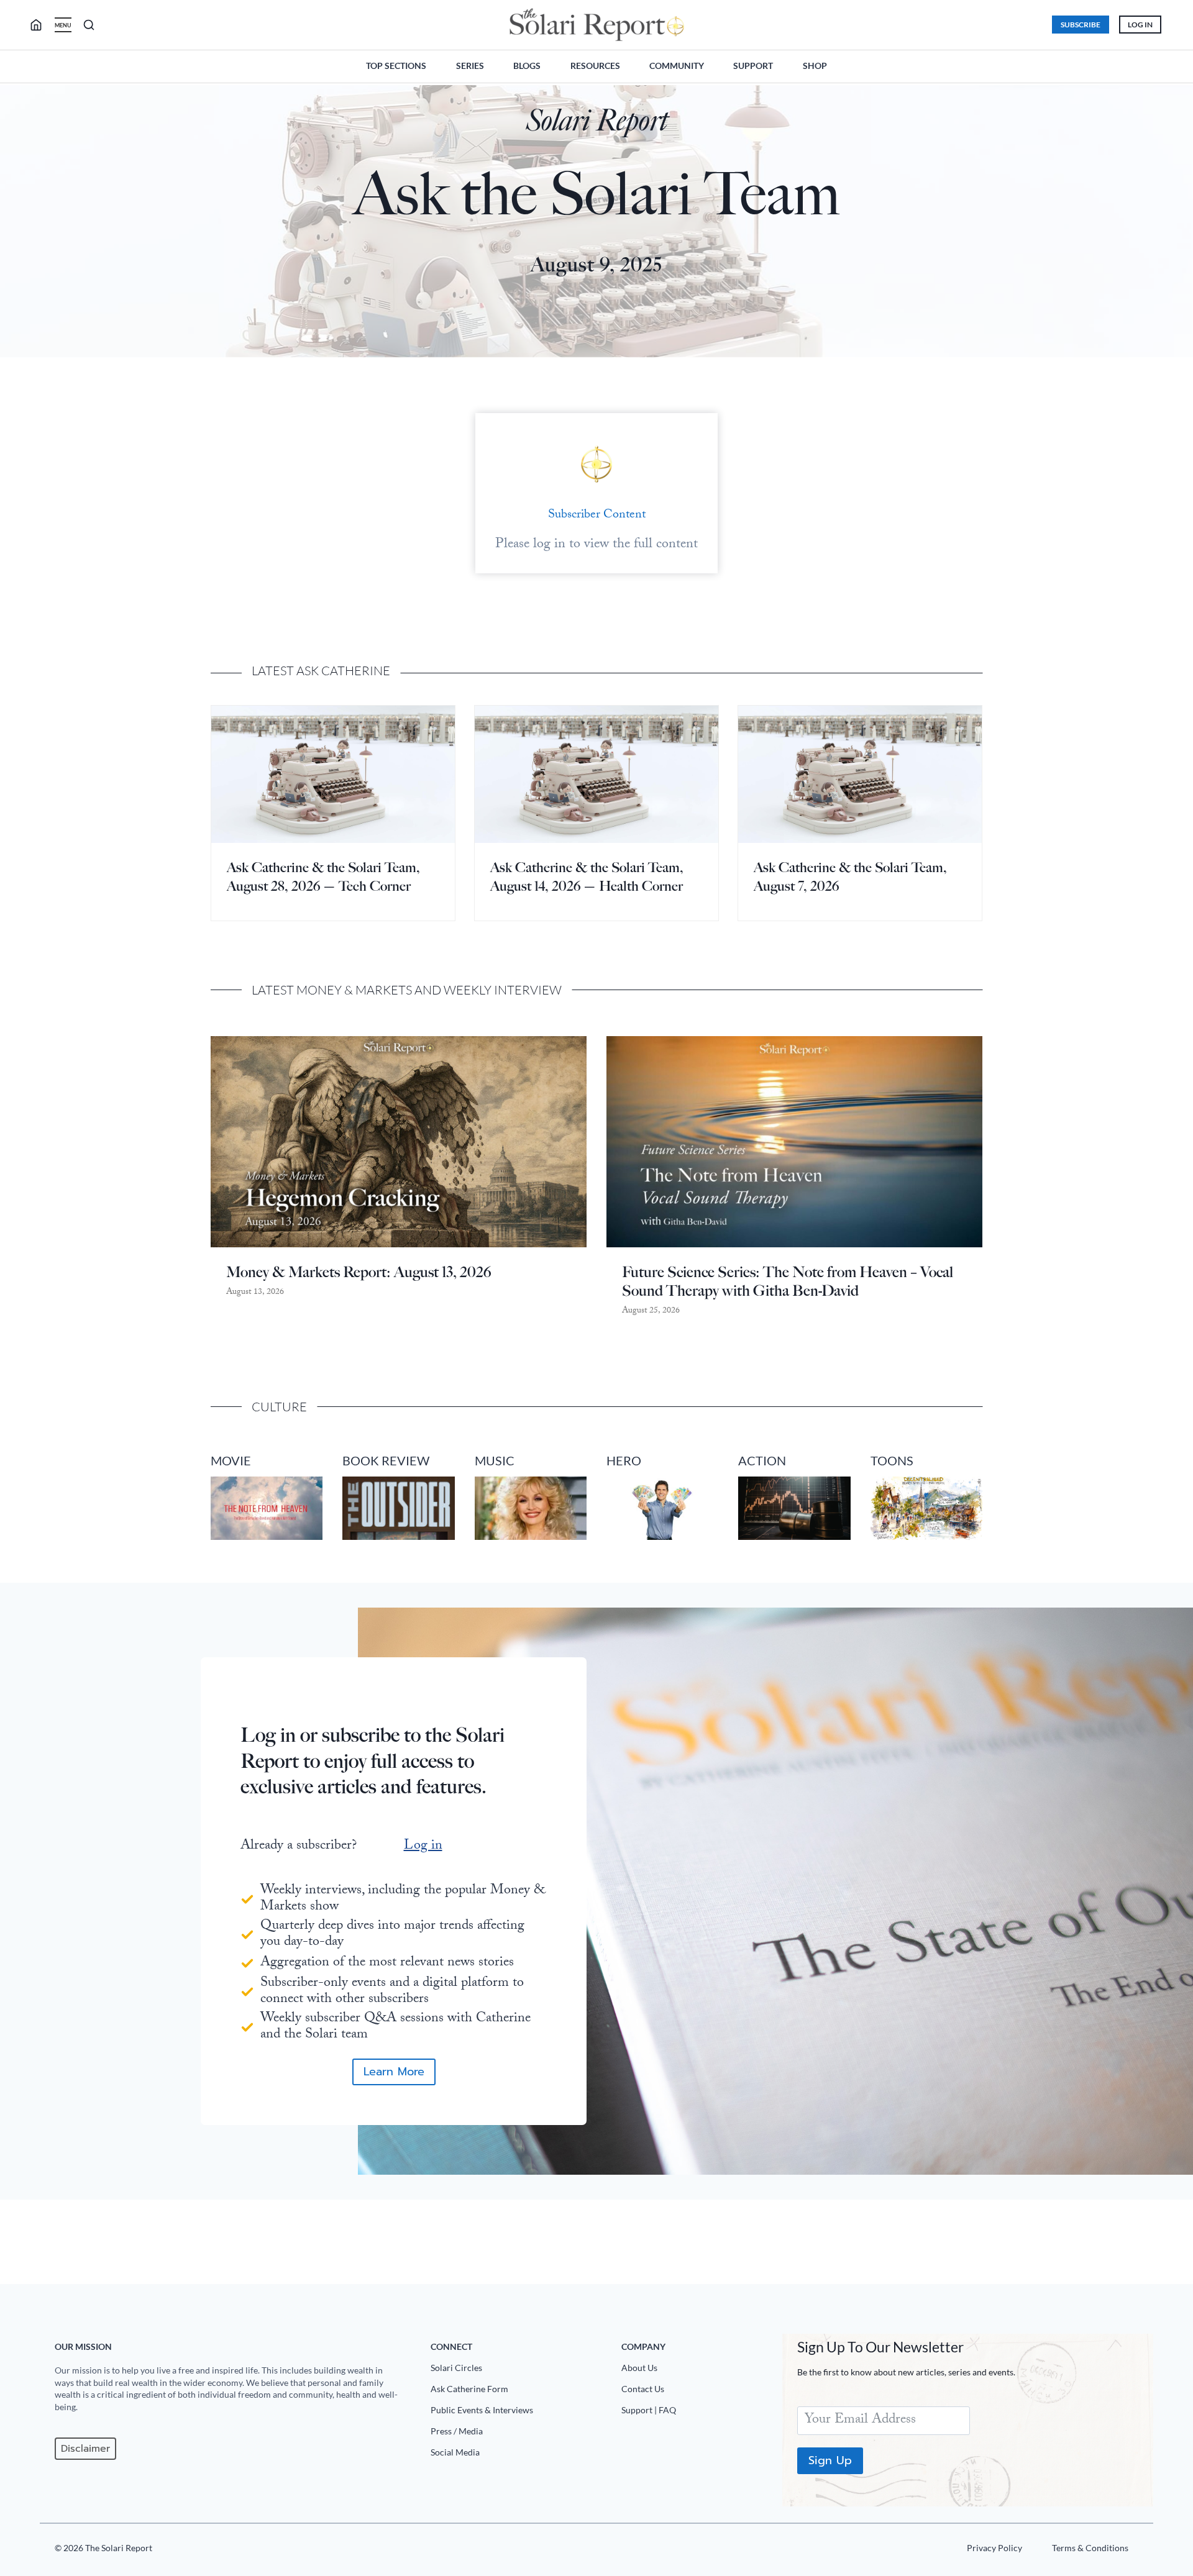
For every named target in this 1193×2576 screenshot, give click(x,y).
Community (677, 66)
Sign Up (830, 2460)
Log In (1140, 25)
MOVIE (231, 1460)
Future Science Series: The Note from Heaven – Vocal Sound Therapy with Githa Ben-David (788, 1281)
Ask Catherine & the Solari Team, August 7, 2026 (850, 877)
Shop (815, 66)
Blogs (527, 66)
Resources (595, 66)
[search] (41, 25)
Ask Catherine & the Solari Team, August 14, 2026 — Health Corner (587, 877)
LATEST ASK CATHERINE (321, 671)
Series (470, 66)
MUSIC (495, 1460)
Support (753, 66)
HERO (624, 1460)
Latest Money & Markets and (348, 990)
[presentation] (333, 774)
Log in (423, 1846)
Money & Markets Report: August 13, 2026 (359, 1272)
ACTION (762, 1460)
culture (279, 1407)
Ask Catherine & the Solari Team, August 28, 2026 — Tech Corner (323, 877)
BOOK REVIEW (386, 1460)
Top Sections (396, 66)
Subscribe (1081, 25)
